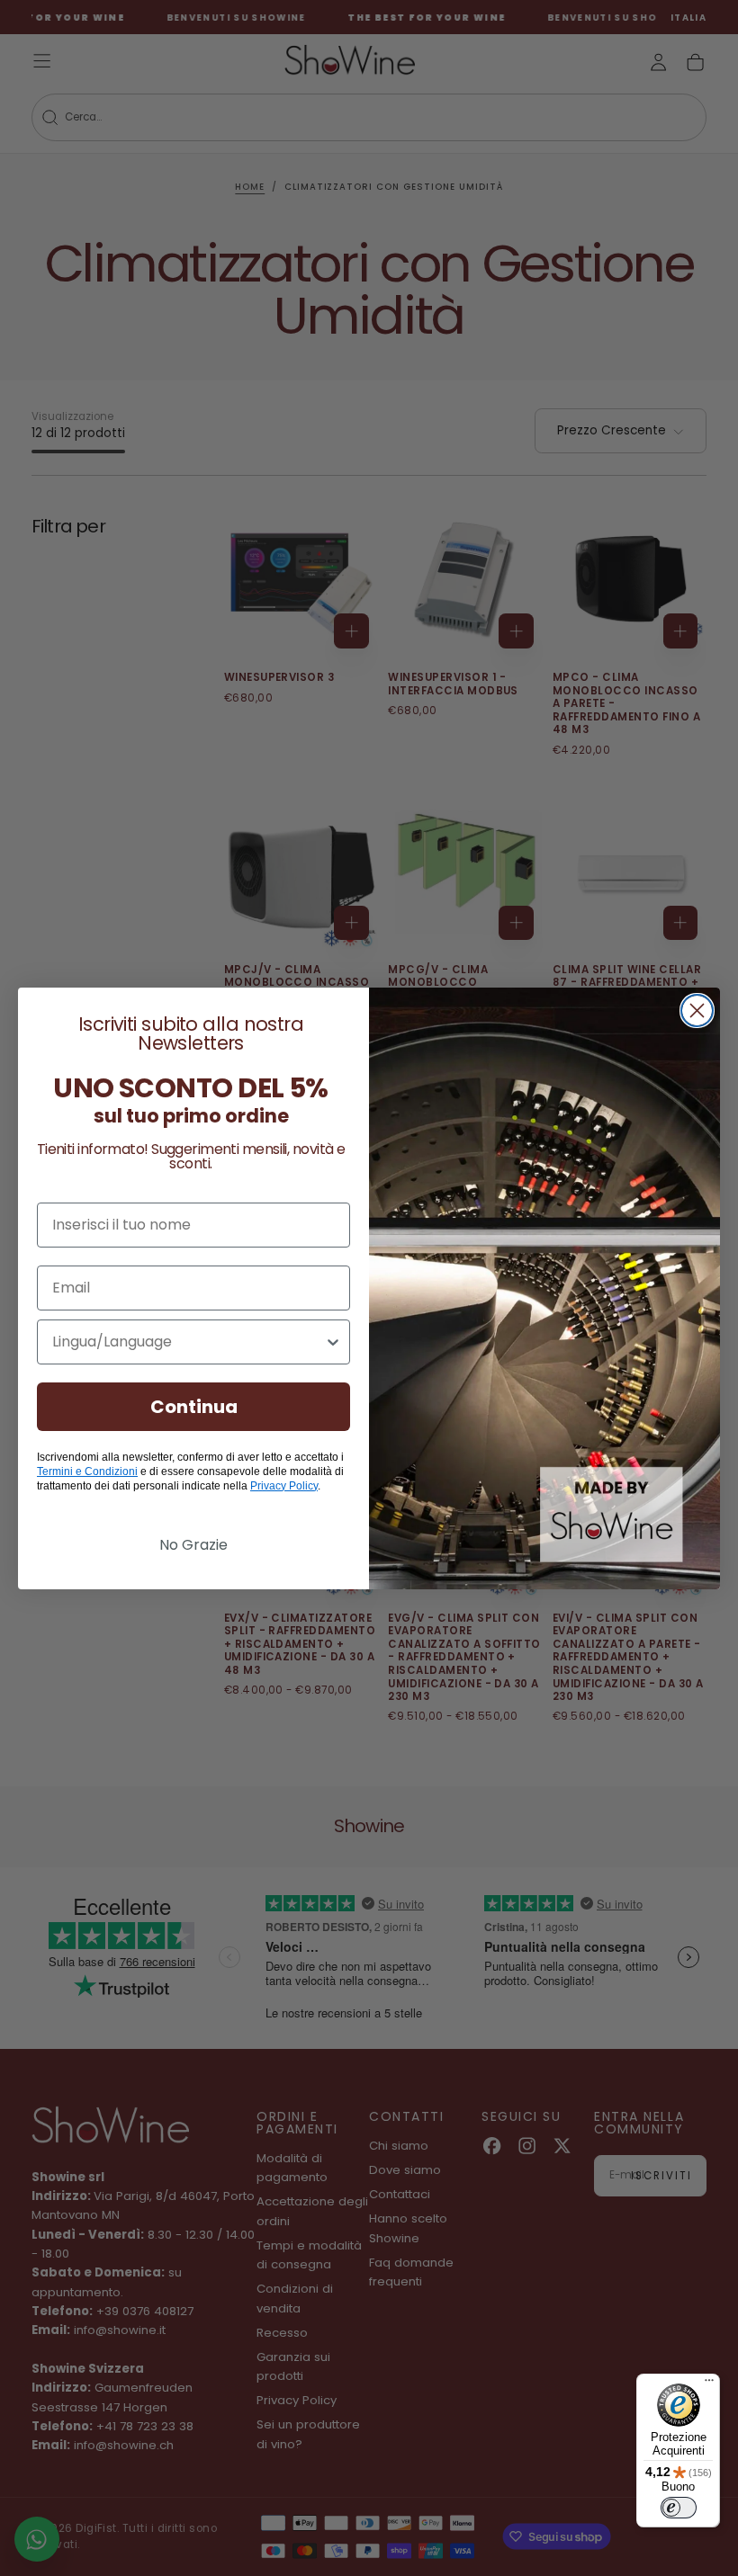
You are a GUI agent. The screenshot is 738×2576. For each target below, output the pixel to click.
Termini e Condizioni (87, 1471)
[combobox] (188, 1342)
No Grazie (193, 1545)
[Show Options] (333, 1342)
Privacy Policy (284, 1486)
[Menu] (709, 2384)
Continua (194, 1407)
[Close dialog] (697, 1011)
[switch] (679, 2508)
